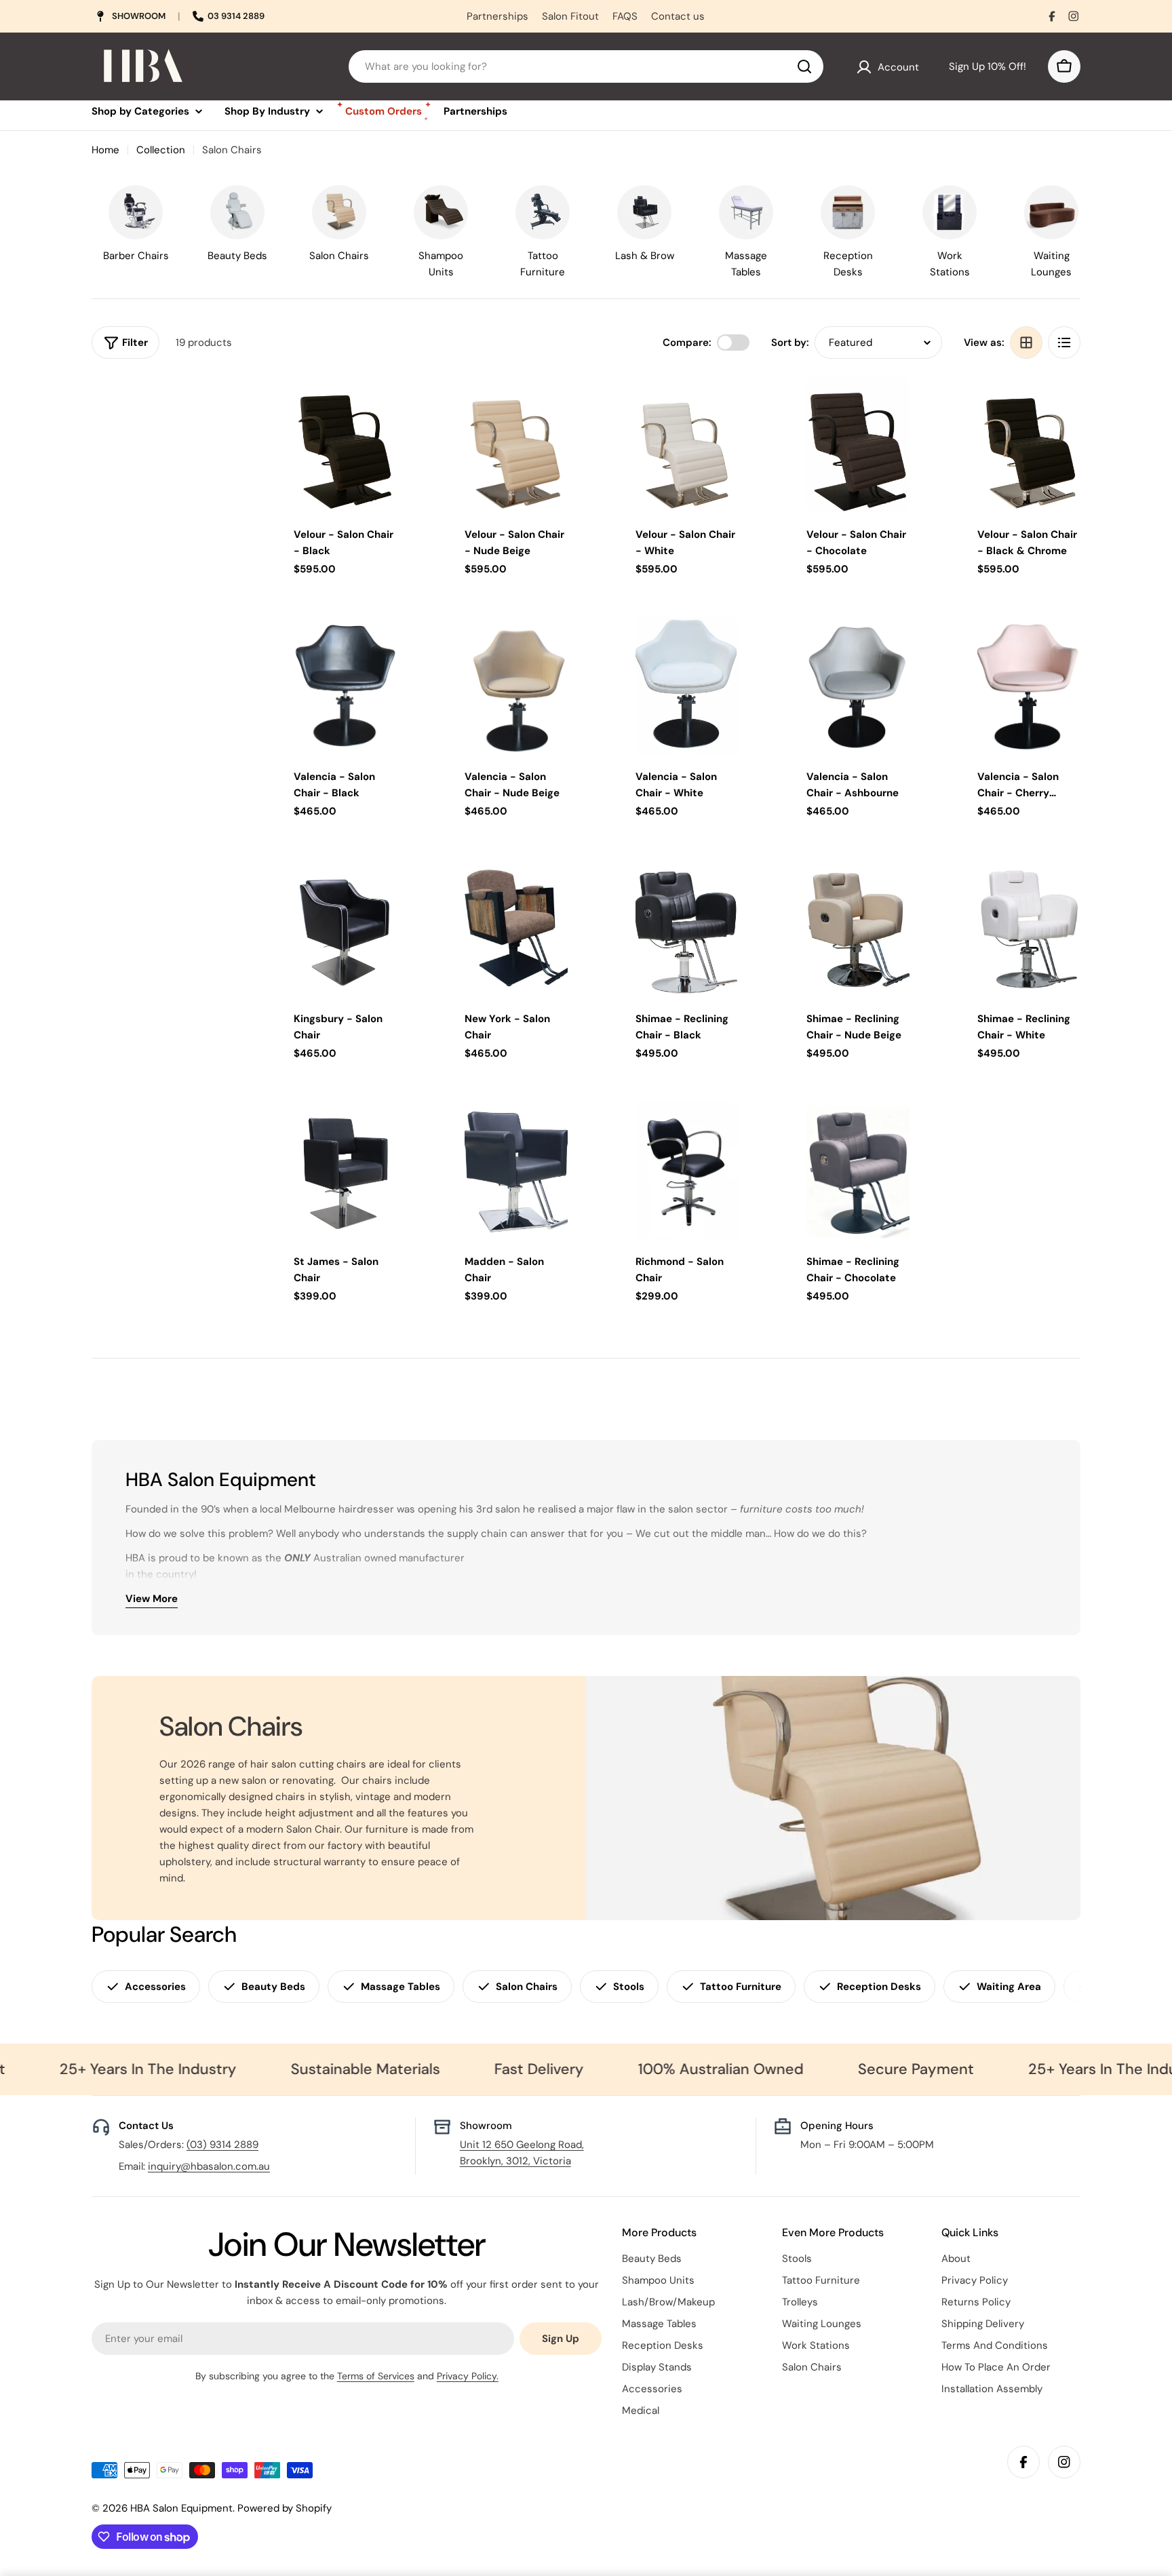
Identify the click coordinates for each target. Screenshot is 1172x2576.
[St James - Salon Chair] (345, 1171)
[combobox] (586, 66)
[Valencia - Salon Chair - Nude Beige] (516, 686)
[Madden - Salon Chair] (516, 1171)
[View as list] (1064, 343)
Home (105, 150)
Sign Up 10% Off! (985, 66)
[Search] (804, 66)
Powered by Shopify (285, 2508)
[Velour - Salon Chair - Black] (345, 444)
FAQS (625, 16)
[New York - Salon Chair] (516, 929)
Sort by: (790, 343)
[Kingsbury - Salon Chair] (345, 929)
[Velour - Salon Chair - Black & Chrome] (1029, 444)
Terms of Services (376, 2376)
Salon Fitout (570, 16)
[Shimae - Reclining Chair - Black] (687, 929)
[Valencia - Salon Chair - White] (687, 686)
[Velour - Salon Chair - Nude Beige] (516, 444)
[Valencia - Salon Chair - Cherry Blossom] (1029, 686)
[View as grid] (1026, 343)
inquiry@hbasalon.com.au (209, 2166)
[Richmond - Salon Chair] (687, 1171)
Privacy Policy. (468, 2376)
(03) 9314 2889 (222, 2145)
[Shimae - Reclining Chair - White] (1029, 929)
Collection (161, 150)
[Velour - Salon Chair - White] (687, 444)
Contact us (678, 16)
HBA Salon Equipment (181, 2508)
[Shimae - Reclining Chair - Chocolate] (858, 1171)
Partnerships (497, 16)
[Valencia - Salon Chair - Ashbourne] (858, 686)
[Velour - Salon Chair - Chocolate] (858, 444)
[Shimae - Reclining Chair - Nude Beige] (858, 929)
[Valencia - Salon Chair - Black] (345, 686)
